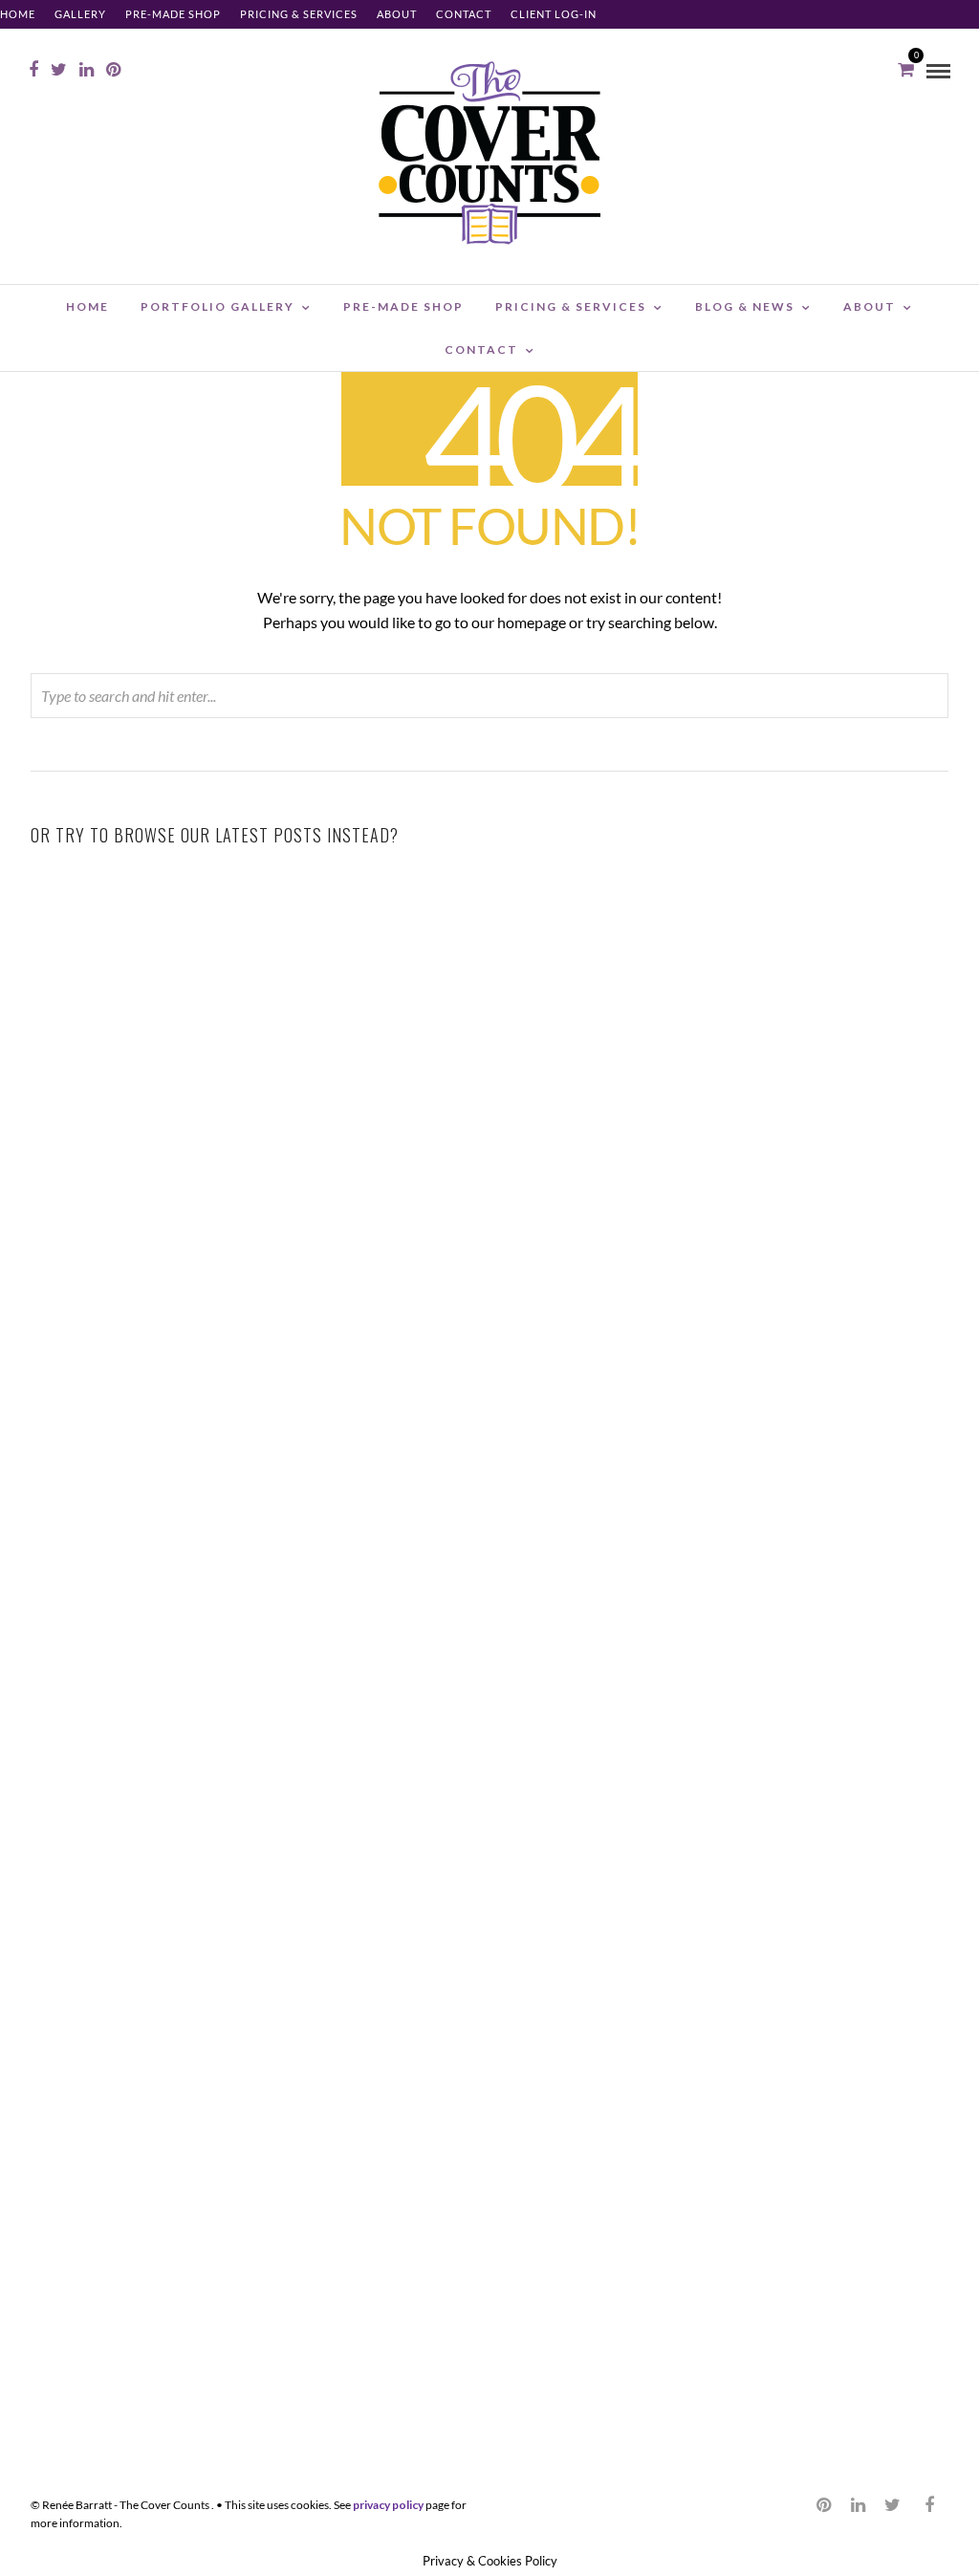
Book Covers (879, 1160)
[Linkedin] (87, 70)
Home (18, 14)
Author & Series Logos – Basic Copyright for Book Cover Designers (177, 1105)
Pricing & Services (299, 14)
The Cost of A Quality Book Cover (489, 1486)
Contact (464, 14)
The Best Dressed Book (802, 2205)
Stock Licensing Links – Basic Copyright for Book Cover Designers (490, 1105)
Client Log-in (554, 14)
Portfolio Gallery (218, 306)
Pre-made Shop (173, 14)
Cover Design (555, 1514)
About (397, 14)
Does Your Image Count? (801, 1845)
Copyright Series (489, 1179)
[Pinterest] (113, 70)
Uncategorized (241, 1160)
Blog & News (745, 306)
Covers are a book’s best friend (802, 1510)
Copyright (555, 1160)
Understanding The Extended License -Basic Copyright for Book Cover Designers (802, 1105)
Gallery (80, 14)
